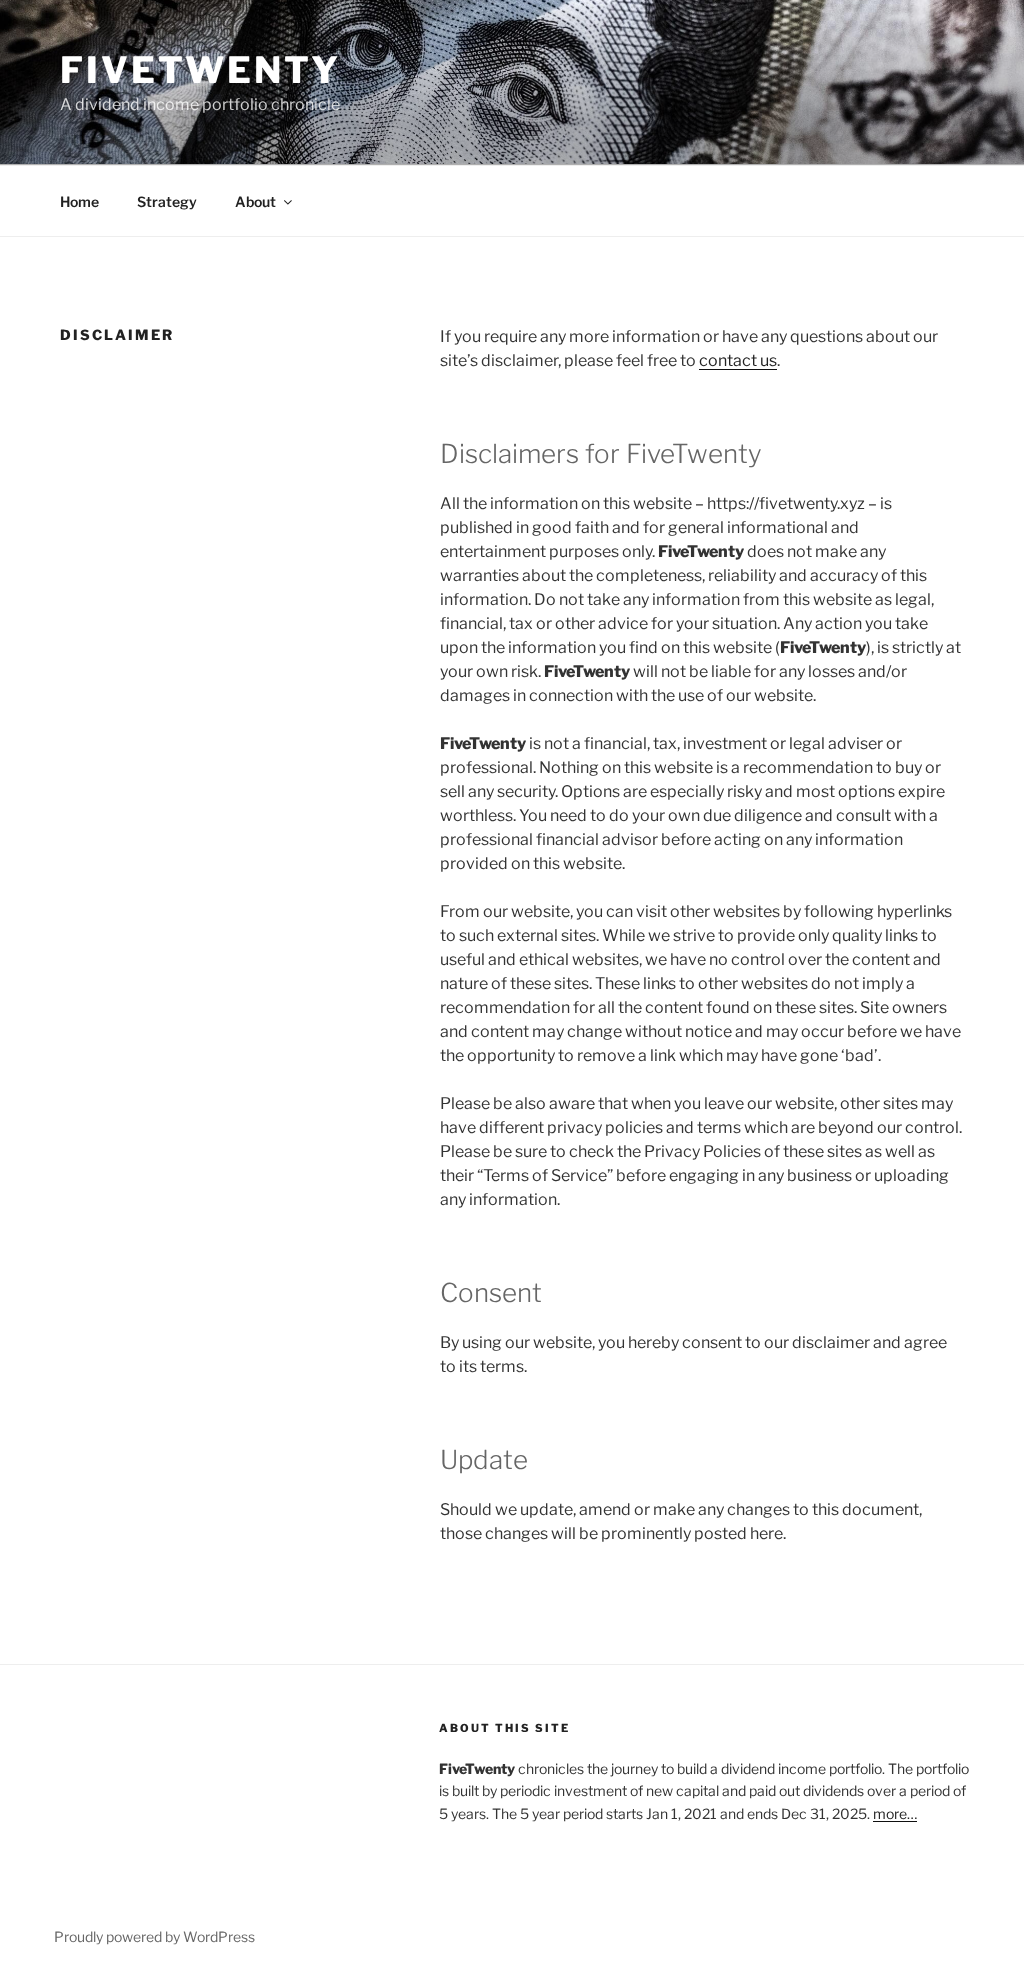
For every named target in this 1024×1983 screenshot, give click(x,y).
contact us (738, 360)
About (255, 201)
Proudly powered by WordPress (154, 1936)
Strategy (167, 201)
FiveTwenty (200, 70)
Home (79, 201)
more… (895, 1813)
